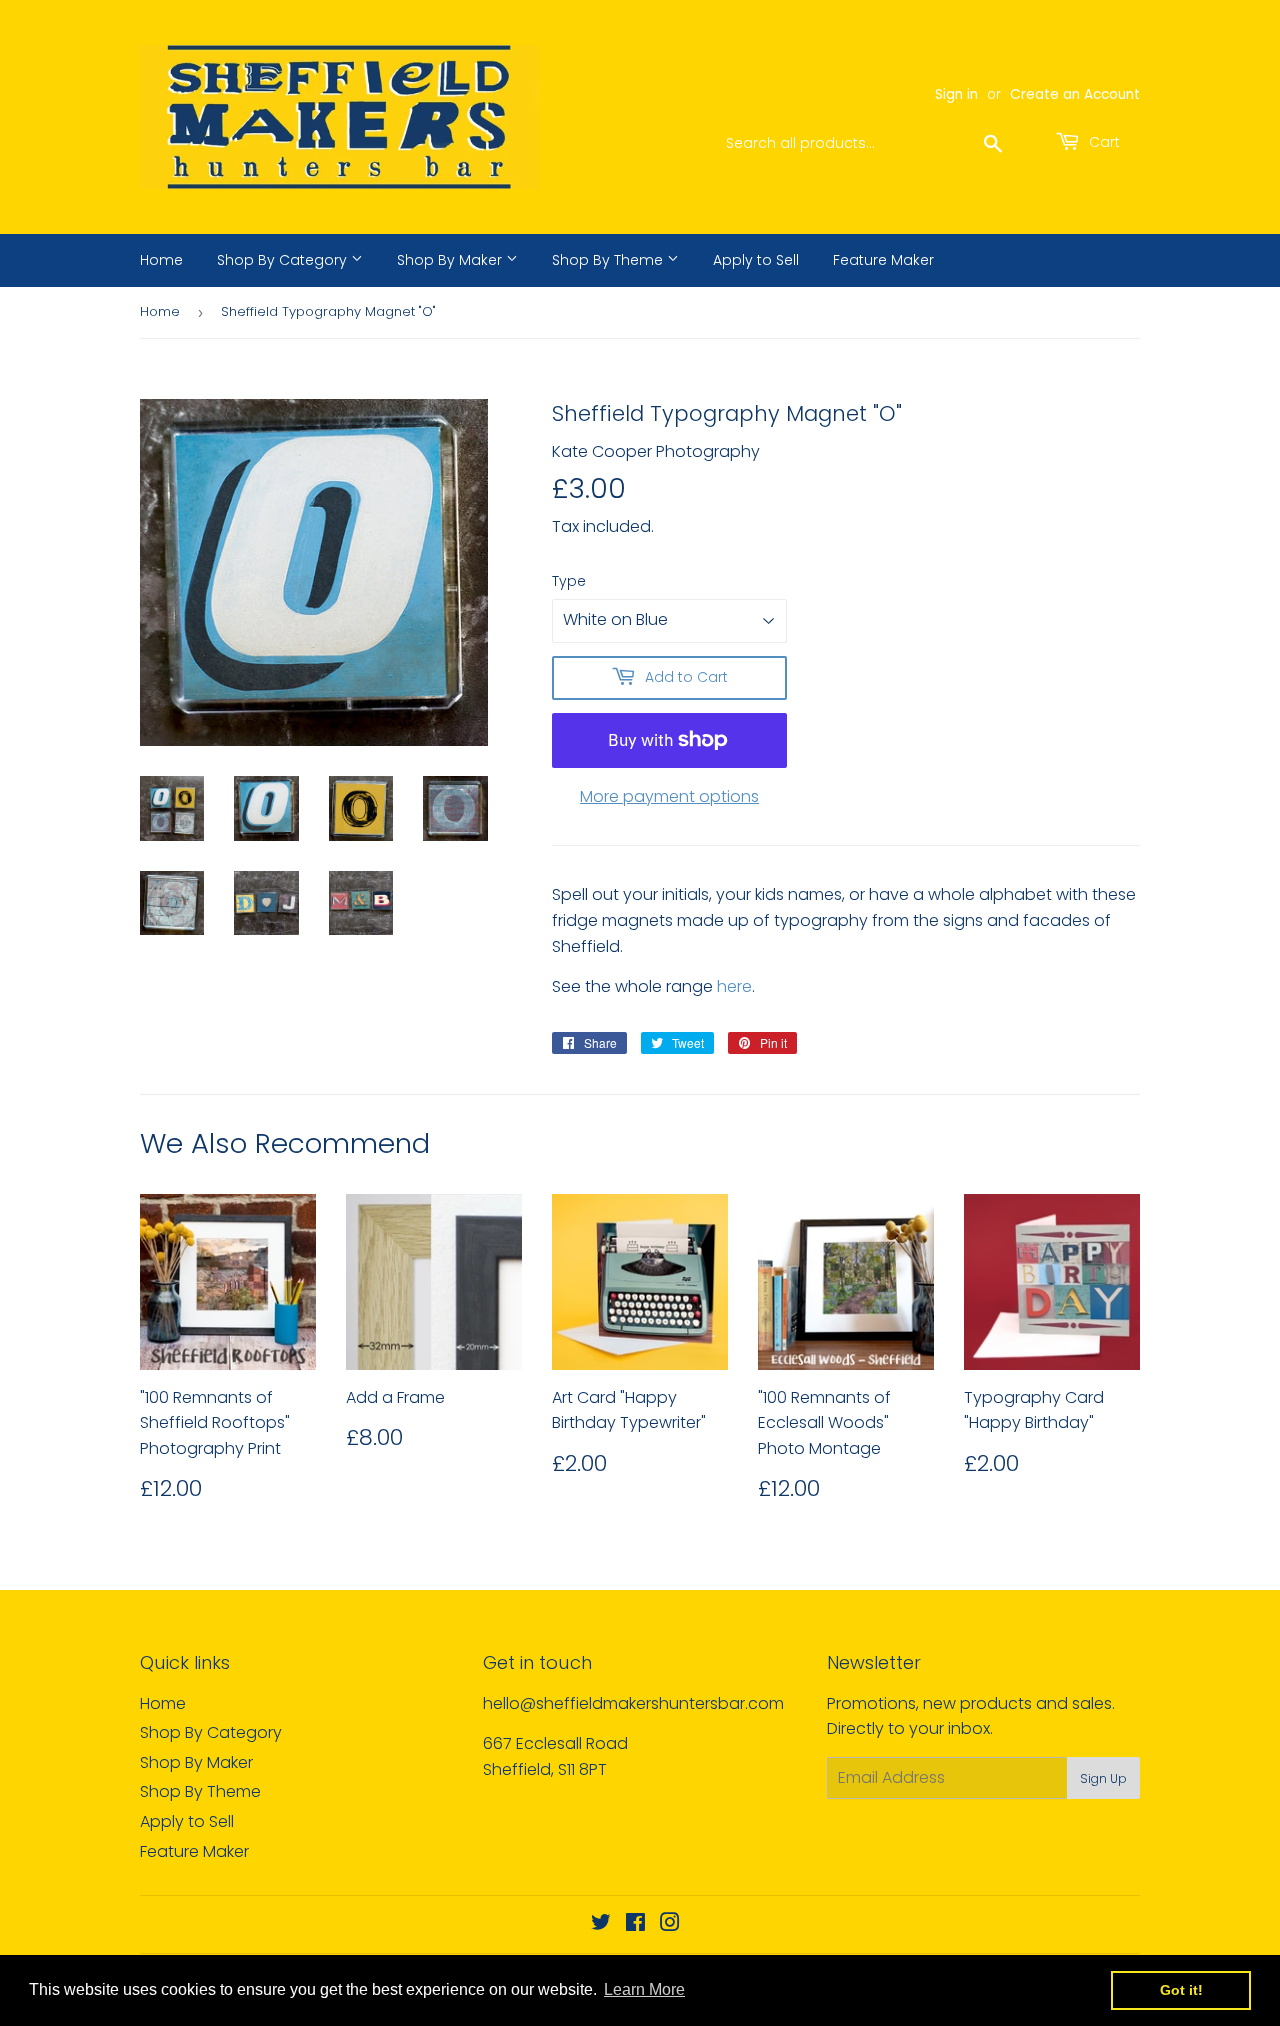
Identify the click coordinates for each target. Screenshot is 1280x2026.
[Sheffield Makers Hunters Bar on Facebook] (635, 1924)
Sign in (956, 94)
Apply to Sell (756, 260)
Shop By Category (284, 260)
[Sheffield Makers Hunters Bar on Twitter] (601, 1924)
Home (161, 260)
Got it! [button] (1181, 1990)
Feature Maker (883, 260)
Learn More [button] (644, 1989)
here (734, 986)
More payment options (669, 796)
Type (569, 581)
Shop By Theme (609, 260)
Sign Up (1103, 1778)
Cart (1102, 142)
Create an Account (1075, 94)
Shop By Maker (451, 260)
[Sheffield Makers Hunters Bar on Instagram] (670, 1924)
